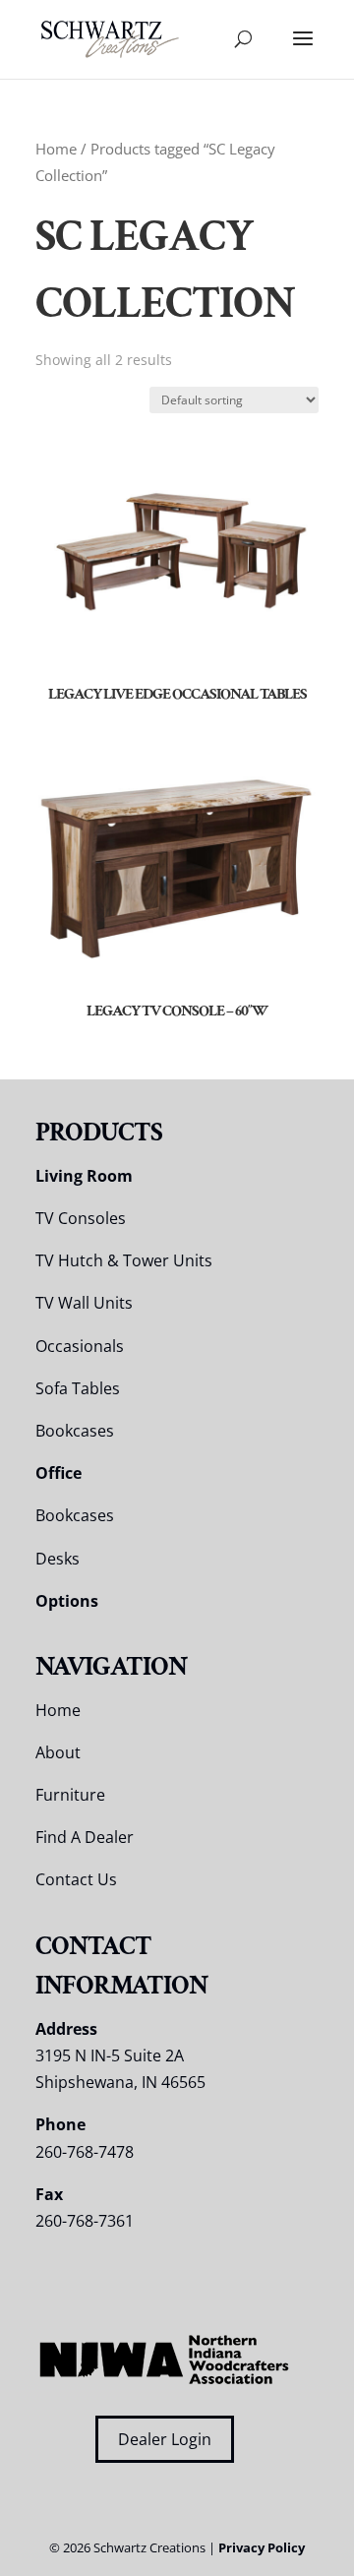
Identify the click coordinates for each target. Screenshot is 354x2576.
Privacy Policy (262, 2547)
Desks (58, 1559)
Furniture (70, 1795)
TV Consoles (81, 1218)
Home (56, 149)
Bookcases (75, 1431)
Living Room (84, 1176)
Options (67, 1601)
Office (59, 1473)
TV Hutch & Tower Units (124, 1260)
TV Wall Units (84, 1303)
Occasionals (80, 1346)
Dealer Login (165, 2439)
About (58, 1752)
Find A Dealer (85, 1837)
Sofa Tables (78, 1388)
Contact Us (76, 1879)
